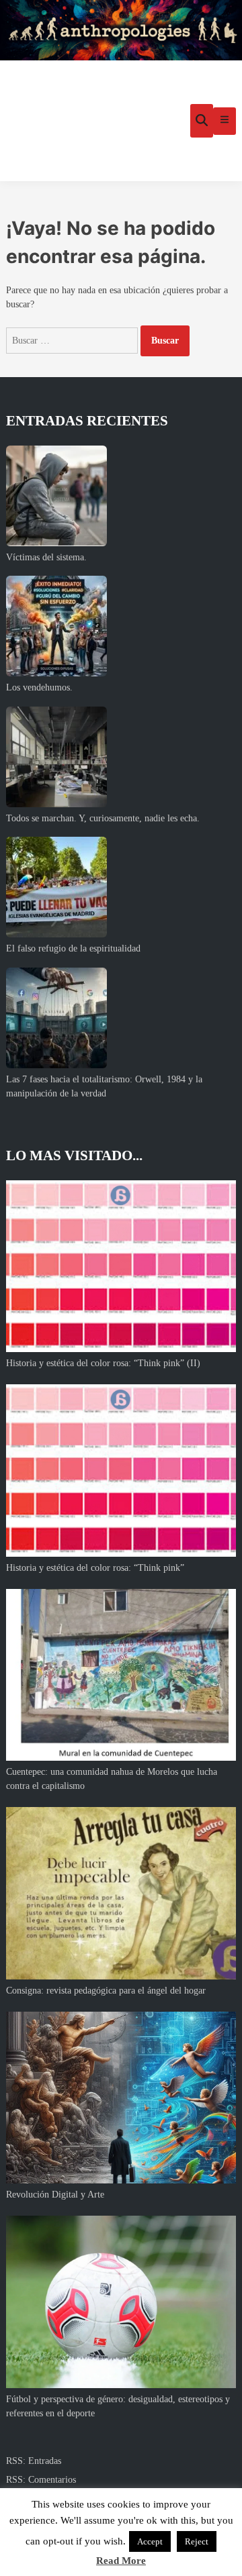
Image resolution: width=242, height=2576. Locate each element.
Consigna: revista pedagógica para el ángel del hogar (106, 1991)
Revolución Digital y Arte (55, 2195)
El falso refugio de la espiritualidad (73, 948)
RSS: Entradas (34, 2461)
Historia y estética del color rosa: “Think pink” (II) (103, 1363)
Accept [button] (150, 2541)
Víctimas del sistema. (46, 557)
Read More (121, 2561)
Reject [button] (197, 2541)
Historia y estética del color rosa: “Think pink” (95, 1568)
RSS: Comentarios (41, 2480)
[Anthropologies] (121, 30)
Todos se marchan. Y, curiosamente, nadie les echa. (103, 818)
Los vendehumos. (39, 687)
